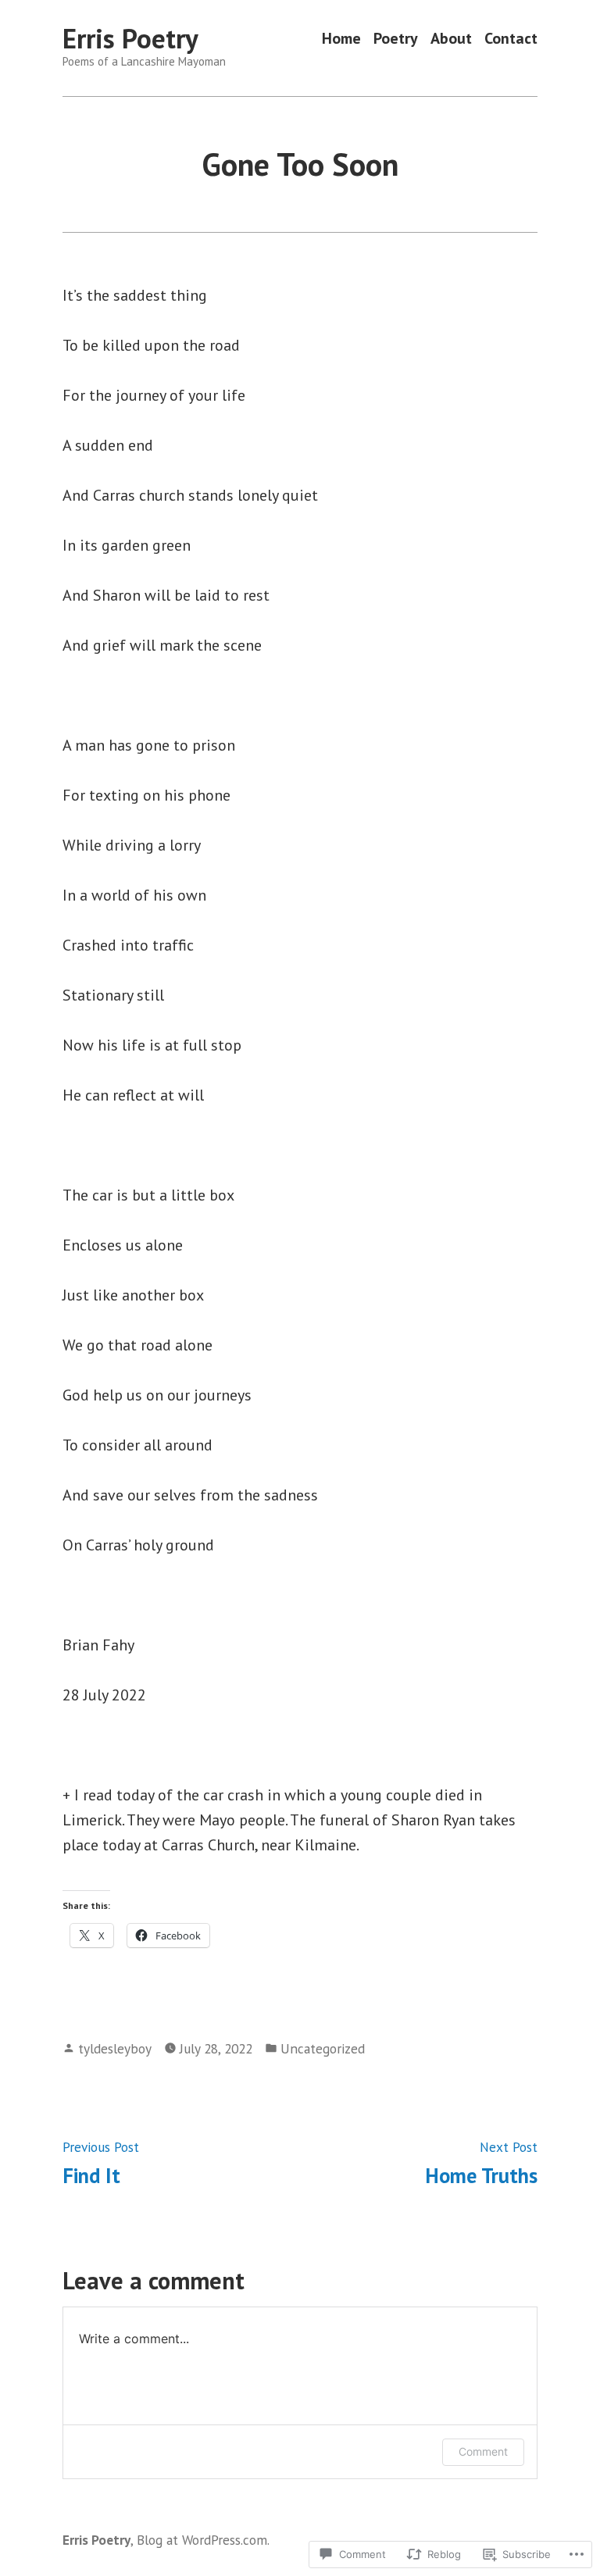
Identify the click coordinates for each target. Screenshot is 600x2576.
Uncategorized (323, 2048)
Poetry (396, 39)
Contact (511, 39)
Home (341, 39)
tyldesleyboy (115, 2048)
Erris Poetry (130, 38)
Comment (483, 2451)
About (451, 39)
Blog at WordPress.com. (203, 2540)
